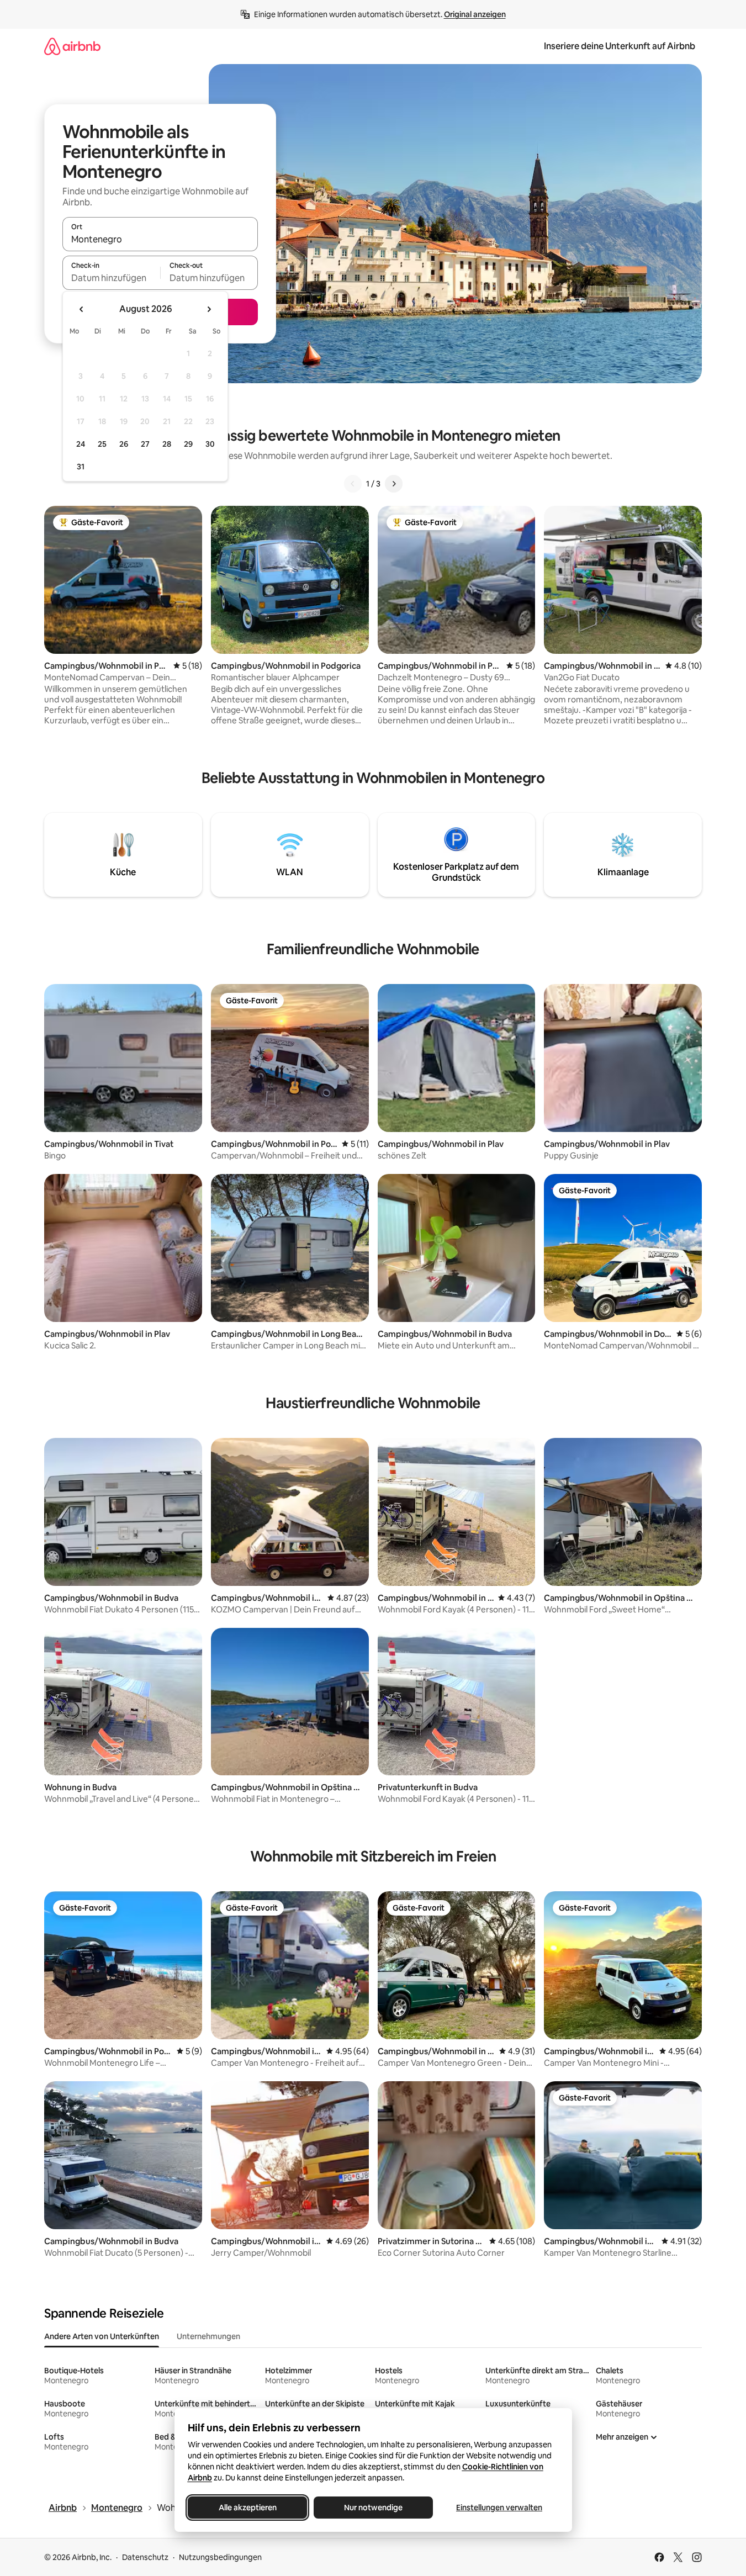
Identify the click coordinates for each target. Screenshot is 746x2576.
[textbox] (111, 278)
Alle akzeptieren (247, 2508)
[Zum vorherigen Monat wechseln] (82, 309)
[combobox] (160, 239)
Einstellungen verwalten (499, 2508)
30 (210, 444)
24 (81, 444)
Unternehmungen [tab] (208, 2336)
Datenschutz (145, 2557)
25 (102, 444)
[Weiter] (394, 484)
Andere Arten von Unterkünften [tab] (102, 2336)
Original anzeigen (475, 14)
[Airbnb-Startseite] (72, 46)
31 (81, 467)
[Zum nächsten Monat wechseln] (209, 309)
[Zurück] (353, 484)
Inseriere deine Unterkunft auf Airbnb (620, 46)
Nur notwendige (373, 2508)
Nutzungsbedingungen (220, 2557)
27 (145, 444)
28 (167, 444)
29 (188, 444)
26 (124, 444)
